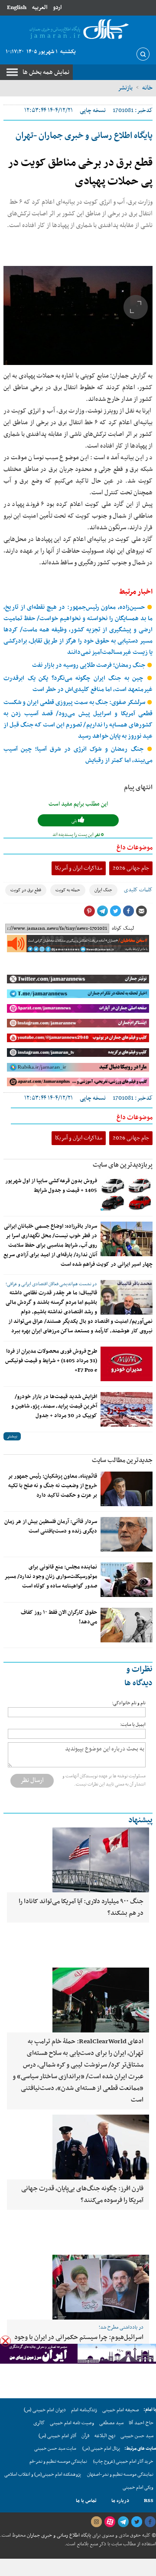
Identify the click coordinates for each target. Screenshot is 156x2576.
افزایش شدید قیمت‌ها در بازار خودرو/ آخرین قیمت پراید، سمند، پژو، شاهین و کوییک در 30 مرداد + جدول (54, 1406)
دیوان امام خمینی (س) (45, 2410)
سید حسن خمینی (137, 2436)
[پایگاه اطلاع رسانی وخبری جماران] (78, 30)
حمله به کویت (68, 890)
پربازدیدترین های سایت (123, 1165)
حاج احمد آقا (141, 2423)
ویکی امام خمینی (138, 2488)
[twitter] (136, 2522)
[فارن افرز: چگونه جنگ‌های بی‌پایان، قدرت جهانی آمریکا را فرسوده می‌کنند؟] (78, 2147)
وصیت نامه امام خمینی (72, 2423)
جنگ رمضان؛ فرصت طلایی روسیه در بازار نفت (89, 665)
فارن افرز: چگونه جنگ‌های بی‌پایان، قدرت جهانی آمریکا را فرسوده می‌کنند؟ (82, 2194)
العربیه (40, 8)
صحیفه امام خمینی (121, 2410)
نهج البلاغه (105, 2436)
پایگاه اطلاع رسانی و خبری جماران (58, 2535)
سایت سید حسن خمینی (55, 2449)
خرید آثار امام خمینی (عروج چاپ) (123, 2462)
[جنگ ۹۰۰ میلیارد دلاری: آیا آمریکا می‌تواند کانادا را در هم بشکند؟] (78, 1860)
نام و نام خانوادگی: (129, 1703)
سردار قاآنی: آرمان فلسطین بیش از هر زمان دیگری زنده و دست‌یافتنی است (51, 1526)
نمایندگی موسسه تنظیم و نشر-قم (58, 2462)
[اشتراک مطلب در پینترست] (89, 911)
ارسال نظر (32, 1780)
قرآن (85, 2436)
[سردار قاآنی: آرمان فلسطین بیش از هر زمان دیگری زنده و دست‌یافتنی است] (127, 1534)
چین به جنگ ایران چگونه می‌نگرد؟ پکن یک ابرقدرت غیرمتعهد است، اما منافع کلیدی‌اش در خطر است (78, 684)
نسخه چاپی (93, 110)
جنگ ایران (103, 890)
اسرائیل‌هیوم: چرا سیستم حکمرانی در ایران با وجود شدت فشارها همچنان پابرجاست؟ (79, 2343)
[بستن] (5, 2341)
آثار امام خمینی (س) (57, 2436)
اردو (57, 8)
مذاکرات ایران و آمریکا (79, 868)
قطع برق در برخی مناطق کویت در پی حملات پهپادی (80, 172)
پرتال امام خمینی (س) (101, 2449)
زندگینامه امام (84, 2410)
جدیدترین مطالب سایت (122, 1460)
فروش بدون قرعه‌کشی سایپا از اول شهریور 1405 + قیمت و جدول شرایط (51, 1186)
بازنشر (125, 88)
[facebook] (150, 2522)
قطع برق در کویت (26, 890)
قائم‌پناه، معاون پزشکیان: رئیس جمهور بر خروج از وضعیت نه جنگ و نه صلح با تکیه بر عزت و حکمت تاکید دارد (52, 1486)
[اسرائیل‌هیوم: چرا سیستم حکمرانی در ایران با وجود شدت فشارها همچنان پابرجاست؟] (78, 2287)
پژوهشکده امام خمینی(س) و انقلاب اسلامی (43, 2475)
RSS (149, 2501)
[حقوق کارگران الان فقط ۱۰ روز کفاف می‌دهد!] (127, 1625)
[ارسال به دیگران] (141, 911)
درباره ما (120, 2501)
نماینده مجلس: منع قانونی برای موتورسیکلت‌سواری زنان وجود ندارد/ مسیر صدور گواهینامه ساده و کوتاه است (51, 1577)
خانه (147, 88)
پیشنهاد (140, 1820)
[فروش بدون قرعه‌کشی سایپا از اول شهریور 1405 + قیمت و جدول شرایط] (127, 1194)
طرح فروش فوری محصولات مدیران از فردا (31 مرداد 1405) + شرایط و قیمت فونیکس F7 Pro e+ (51, 1361)
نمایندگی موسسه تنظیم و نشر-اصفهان (120, 2475)
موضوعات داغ (135, 848)
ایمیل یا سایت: (133, 1725)
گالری (39, 2423)
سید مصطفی (111, 2423)
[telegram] (123, 2522)
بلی (75, 821)
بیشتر (12, 1436)
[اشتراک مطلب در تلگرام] (102, 911)
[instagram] (96, 2522)
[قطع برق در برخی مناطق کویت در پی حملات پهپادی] (78, 315)
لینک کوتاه (123, 928)
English (17, 8)
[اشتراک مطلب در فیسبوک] (128, 911)
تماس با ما (86, 2501)
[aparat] (110, 2522)
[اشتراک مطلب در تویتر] (115, 911)
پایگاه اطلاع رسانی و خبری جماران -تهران (84, 136)
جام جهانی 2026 (131, 868)
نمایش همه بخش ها (46, 72)
